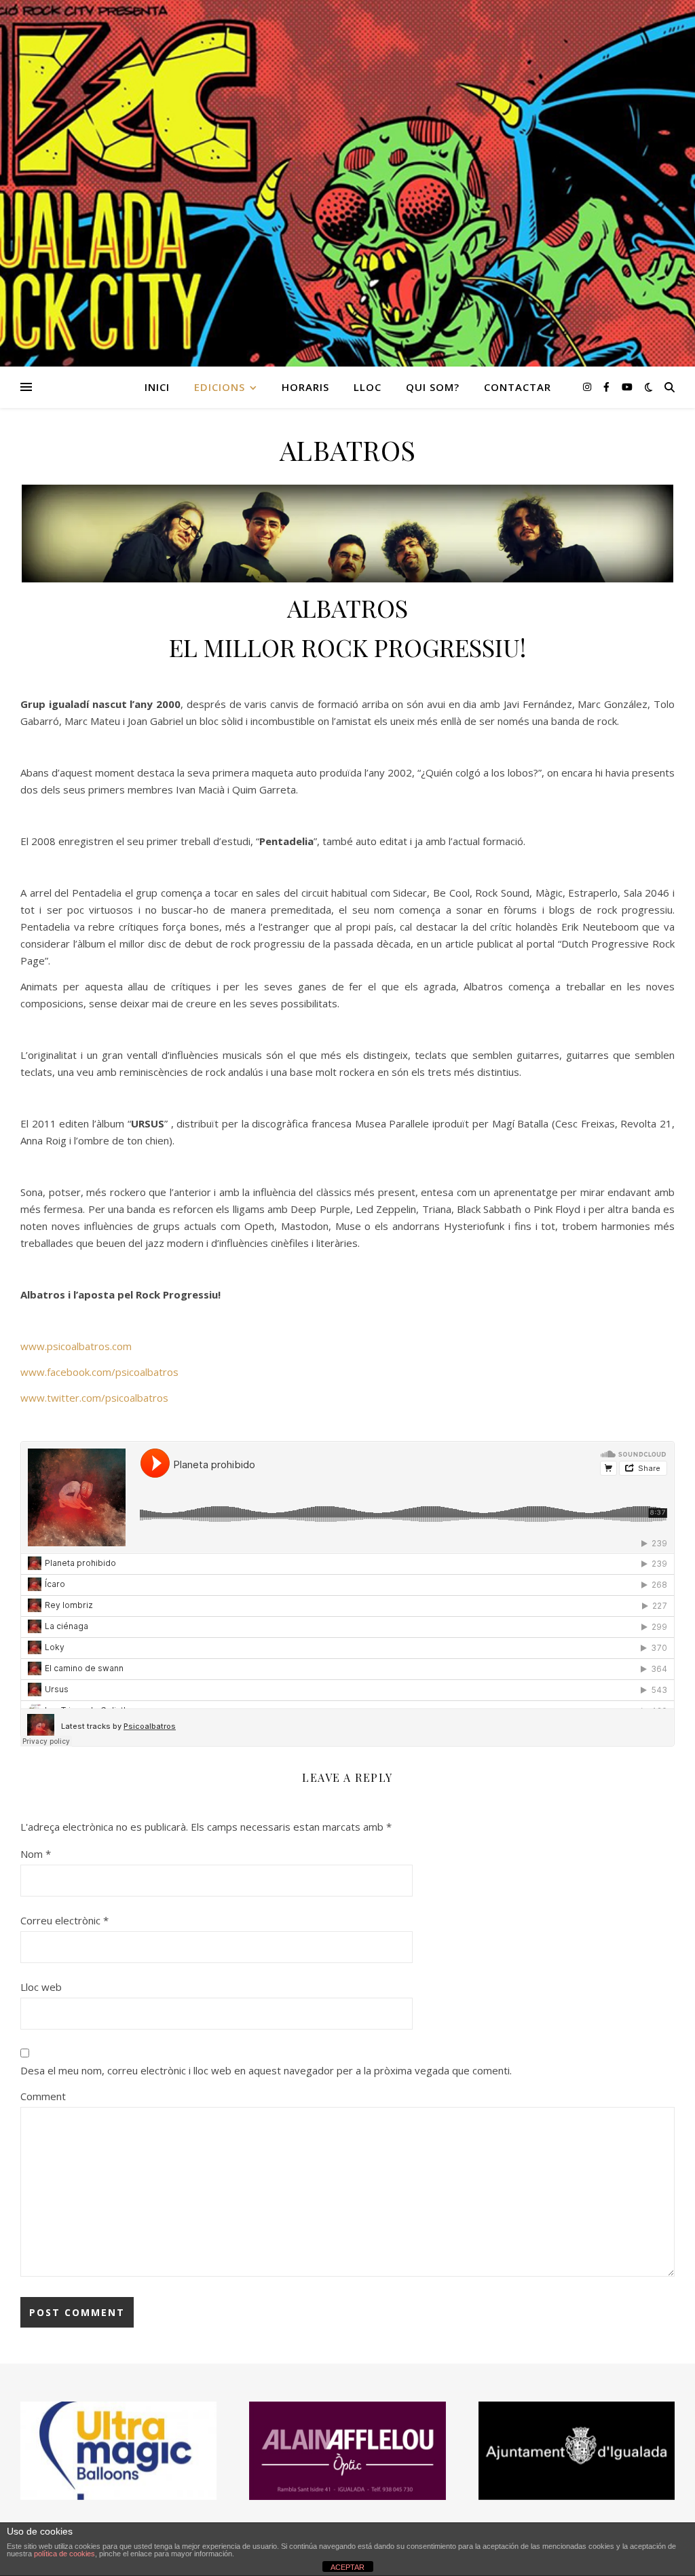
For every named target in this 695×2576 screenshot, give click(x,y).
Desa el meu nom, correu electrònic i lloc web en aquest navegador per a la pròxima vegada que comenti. (266, 2070)
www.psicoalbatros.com (76, 1346)
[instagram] (588, 387)
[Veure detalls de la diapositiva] (347, 2451)
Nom (36, 1854)
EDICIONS (220, 387)
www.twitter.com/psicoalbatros (94, 1398)
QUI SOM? (433, 387)
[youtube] (627, 387)
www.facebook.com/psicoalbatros (99, 1372)
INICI (157, 387)
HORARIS (305, 387)
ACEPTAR (347, 2567)
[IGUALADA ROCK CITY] (347, 183)
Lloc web (41, 1987)
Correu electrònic (64, 1920)
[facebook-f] (608, 387)
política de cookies (64, 2554)
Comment (43, 2096)
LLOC (368, 387)
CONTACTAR (518, 387)
